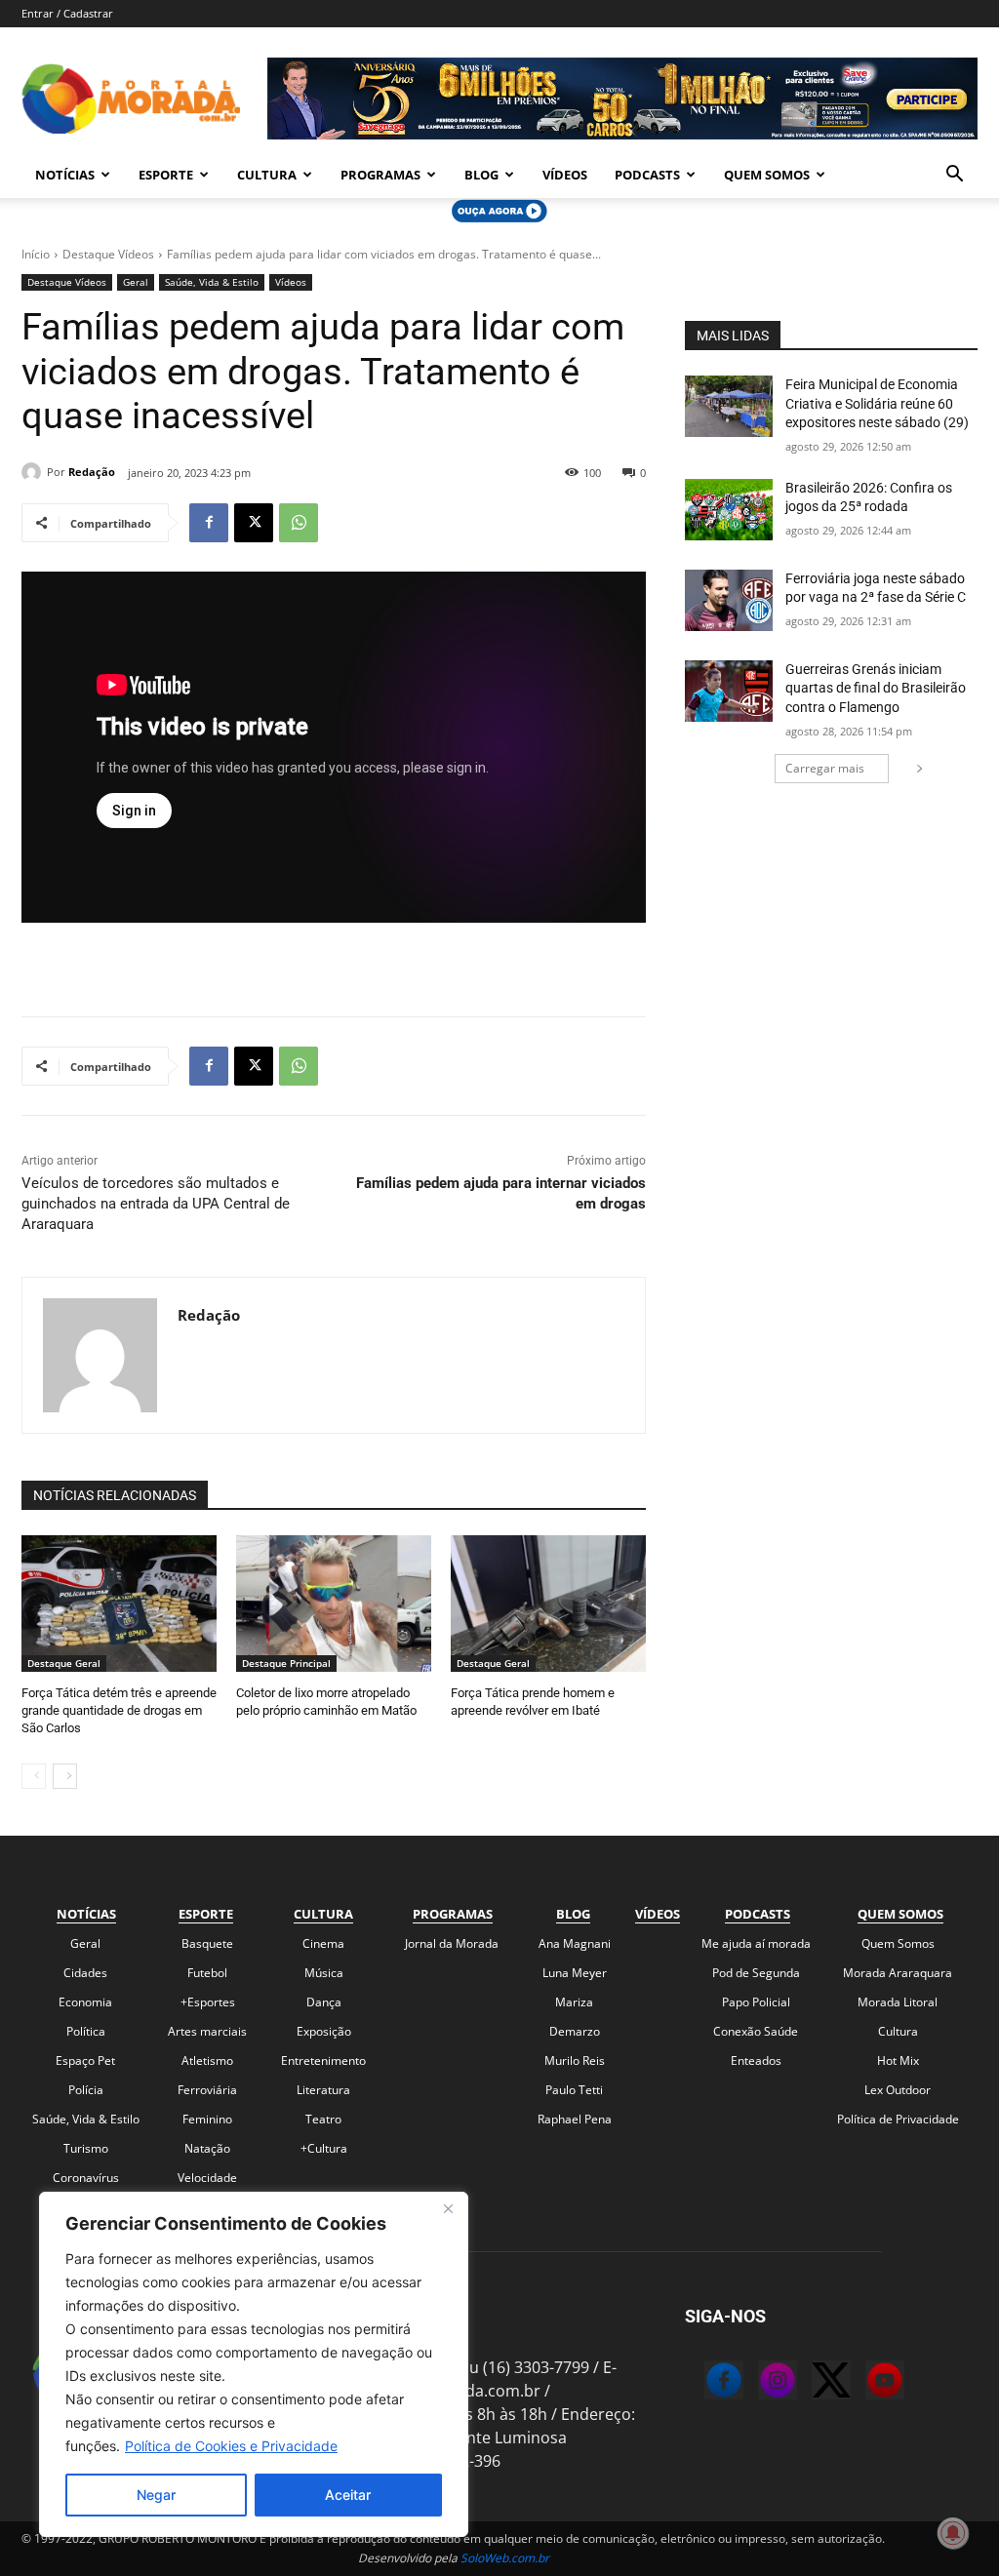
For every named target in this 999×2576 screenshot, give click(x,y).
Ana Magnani (575, 1943)
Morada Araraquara (898, 1973)
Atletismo (207, 2061)
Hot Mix (898, 2061)
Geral (136, 282)
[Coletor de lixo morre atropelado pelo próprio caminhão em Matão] (334, 1604)
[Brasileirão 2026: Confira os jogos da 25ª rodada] (729, 510)
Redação (92, 472)
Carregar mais (825, 768)
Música (324, 1973)
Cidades (85, 1973)
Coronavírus (86, 2178)
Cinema (323, 1943)
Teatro (323, 2119)
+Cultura (324, 2148)
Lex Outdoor (898, 2090)
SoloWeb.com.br (505, 2558)
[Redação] (34, 472)
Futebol (207, 1973)
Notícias (65, 175)
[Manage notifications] (953, 2533)
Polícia (86, 2090)
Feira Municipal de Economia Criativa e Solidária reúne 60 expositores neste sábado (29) (877, 403)
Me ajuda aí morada (756, 1943)
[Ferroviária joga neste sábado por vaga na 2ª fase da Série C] (729, 600)
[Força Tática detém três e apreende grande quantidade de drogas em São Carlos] (119, 1604)
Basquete (207, 1943)
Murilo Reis (575, 2061)
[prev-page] (34, 1776)
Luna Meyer (575, 1973)
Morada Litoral (898, 2002)
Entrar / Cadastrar (67, 13)
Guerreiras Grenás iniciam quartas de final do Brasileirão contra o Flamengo (876, 688)
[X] (254, 523)
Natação (207, 2148)
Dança (324, 2002)
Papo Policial (756, 2002)
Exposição (324, 2031)
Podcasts (647, 175)
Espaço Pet (85, 2061)
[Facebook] (209, 523)
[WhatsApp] (299, 523)
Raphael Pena (575, 2119)
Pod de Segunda (756, 1973)
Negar (156, 2495)
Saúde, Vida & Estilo (212, 282)
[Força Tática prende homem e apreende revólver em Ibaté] (548, 1604)
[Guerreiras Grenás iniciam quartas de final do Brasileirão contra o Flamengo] (729, 691)
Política (86, 2031)
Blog (481, 175)
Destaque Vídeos (108, 254)
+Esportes (208, 2002)
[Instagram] (758, 2383)
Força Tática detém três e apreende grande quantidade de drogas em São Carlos (119, 1710)
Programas (380, 175)
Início (36, 254)
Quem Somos (767, 175)
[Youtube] (865, 2383)
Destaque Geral (64, 1663)
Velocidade (207, 2178)
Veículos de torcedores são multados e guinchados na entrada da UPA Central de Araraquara (156, 1204)
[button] (954, 176)
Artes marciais (207, 2031)
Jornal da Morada (452, 1943)
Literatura (323, 2090)
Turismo (86, 2148)
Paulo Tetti (574, 2090)
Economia (85, 2002)
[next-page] (65, 1776)
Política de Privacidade (898, 2119)
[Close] (448, 2208)
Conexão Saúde (756, 2031)
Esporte (166, 175)
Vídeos (565, 175)
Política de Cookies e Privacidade (231, 2446)
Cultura (267, 175)
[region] (254, 2364)
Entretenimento (323, 2061)
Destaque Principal (286, 1663)
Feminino (207, 2119)
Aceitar (348, 2495)
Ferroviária (207, 2090)
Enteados (756, 2061)
